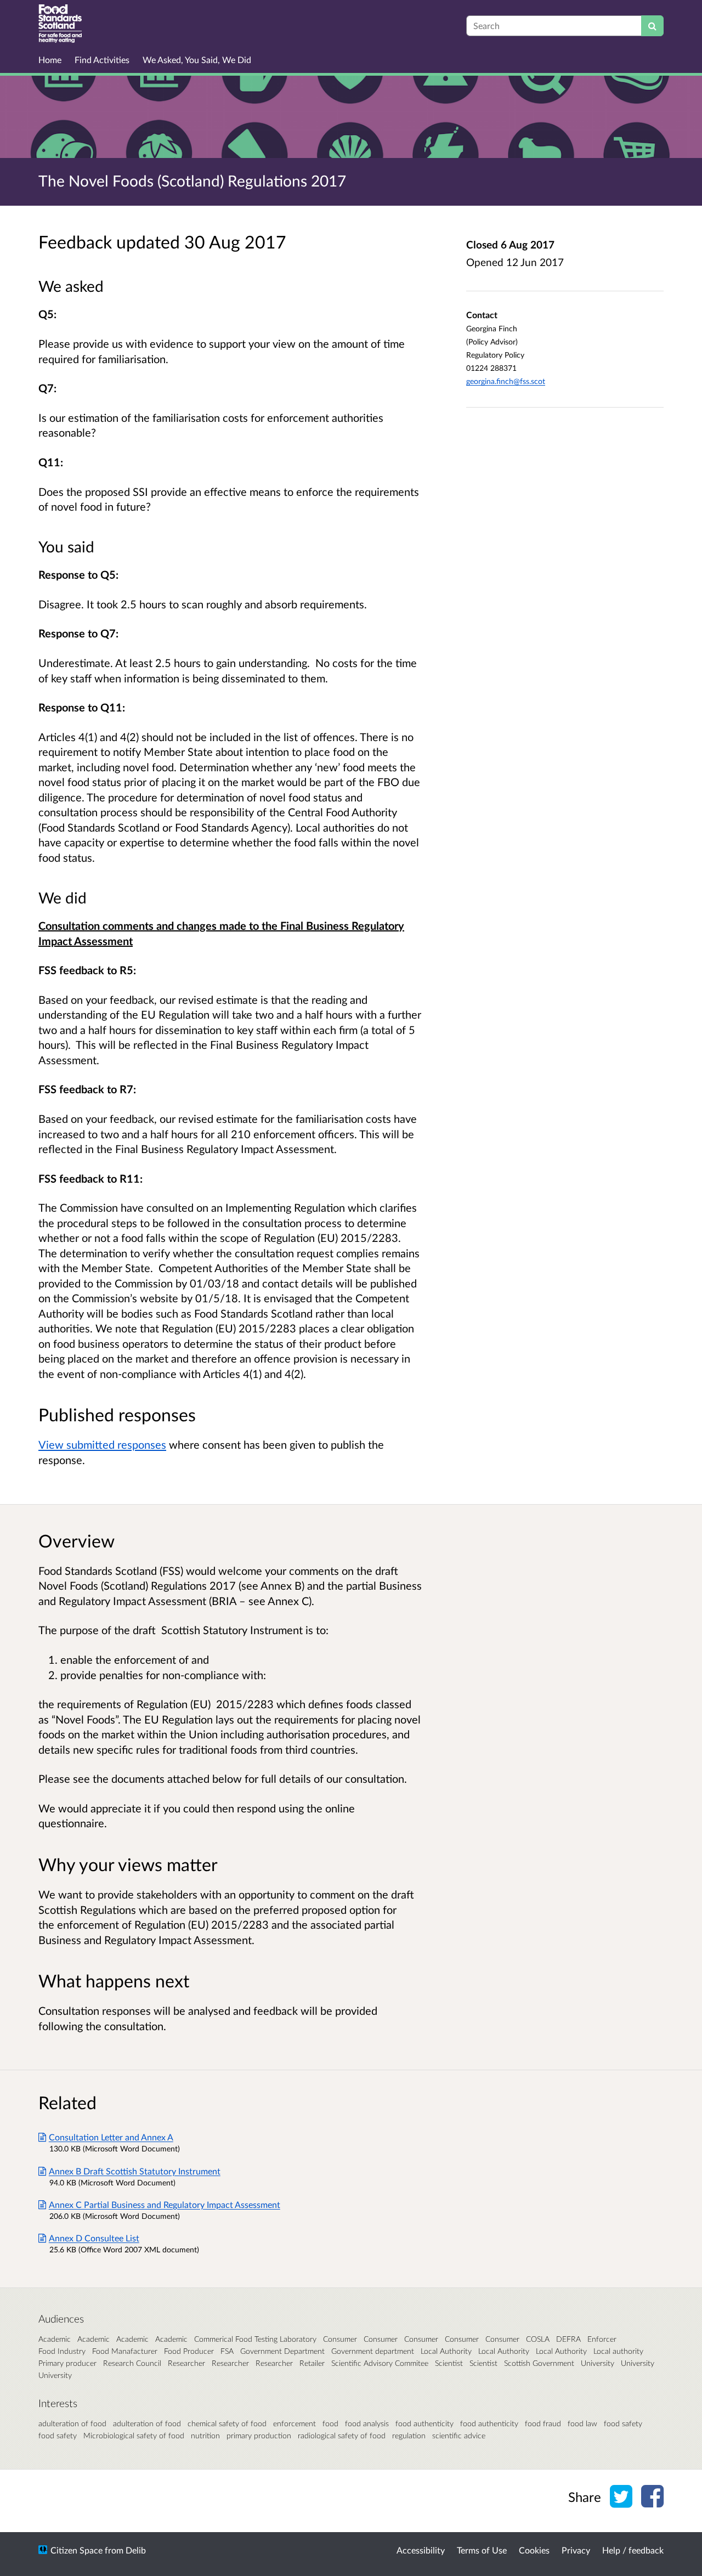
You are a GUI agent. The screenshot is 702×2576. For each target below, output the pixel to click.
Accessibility (421, 2550)
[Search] (652, 26)
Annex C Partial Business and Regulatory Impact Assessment (165, 2204)
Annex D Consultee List (94, 2238)
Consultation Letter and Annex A (111, 2137)
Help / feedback (633, 2550)
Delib (136, 2550)
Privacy (576, 2550)
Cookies (534, 2550)
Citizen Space (77, 2550)
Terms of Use (482, 2550)
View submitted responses (102, 1444)
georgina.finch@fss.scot (506, 381)
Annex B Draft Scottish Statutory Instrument (135, 2171)
